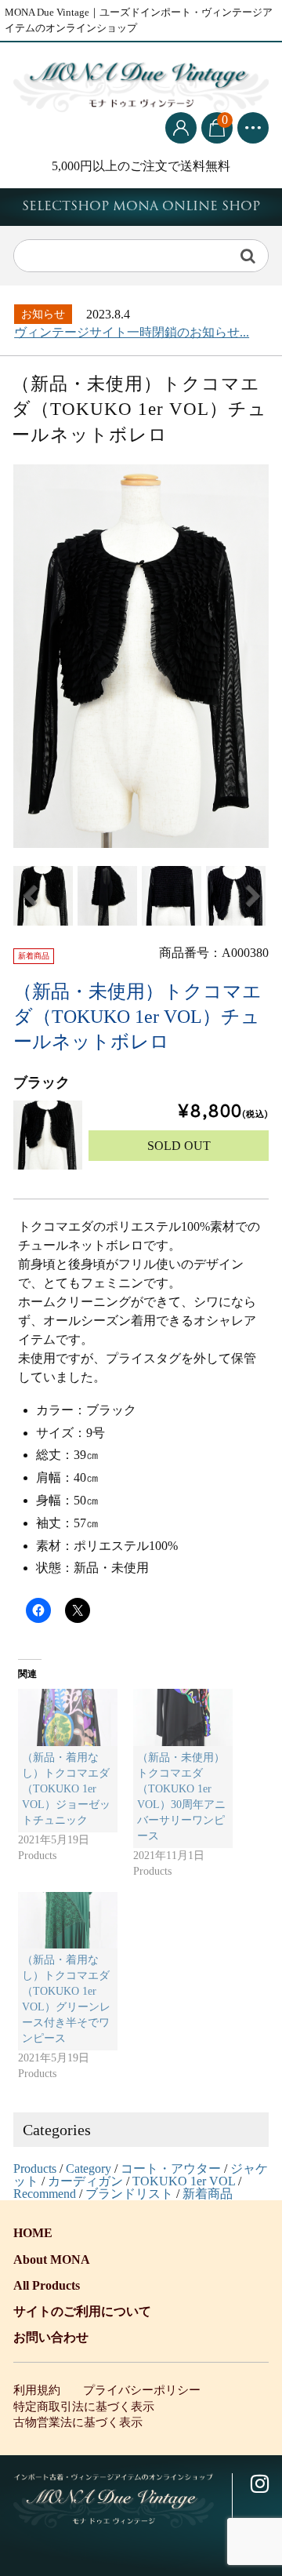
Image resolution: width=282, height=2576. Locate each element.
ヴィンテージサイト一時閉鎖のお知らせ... (132, 332)
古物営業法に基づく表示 (78, 2422)
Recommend (45, 2194)
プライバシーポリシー (142, 2390)
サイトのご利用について (82, 2311)
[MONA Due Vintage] (141, 84)
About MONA (52, 2259)
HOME (33, 2233)
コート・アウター (171, 2168)
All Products (47, 2285)
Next (253, 896)
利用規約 (37, 2390)
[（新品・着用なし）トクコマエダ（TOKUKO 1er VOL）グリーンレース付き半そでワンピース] (68, 1921)
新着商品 (208, 2194)
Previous (29, 896)
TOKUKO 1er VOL (184, 2181)
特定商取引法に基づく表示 (84, 2407)
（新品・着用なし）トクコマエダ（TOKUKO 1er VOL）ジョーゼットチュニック (66, 1789)
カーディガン (85, 2181)
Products (35, 2168)
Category (89, 2168)
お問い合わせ (51, 2337)
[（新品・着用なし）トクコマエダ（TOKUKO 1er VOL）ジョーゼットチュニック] (68, 1717)
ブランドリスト (129, 2194)
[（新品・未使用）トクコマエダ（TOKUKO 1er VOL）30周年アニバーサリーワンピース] (183, 1717)
